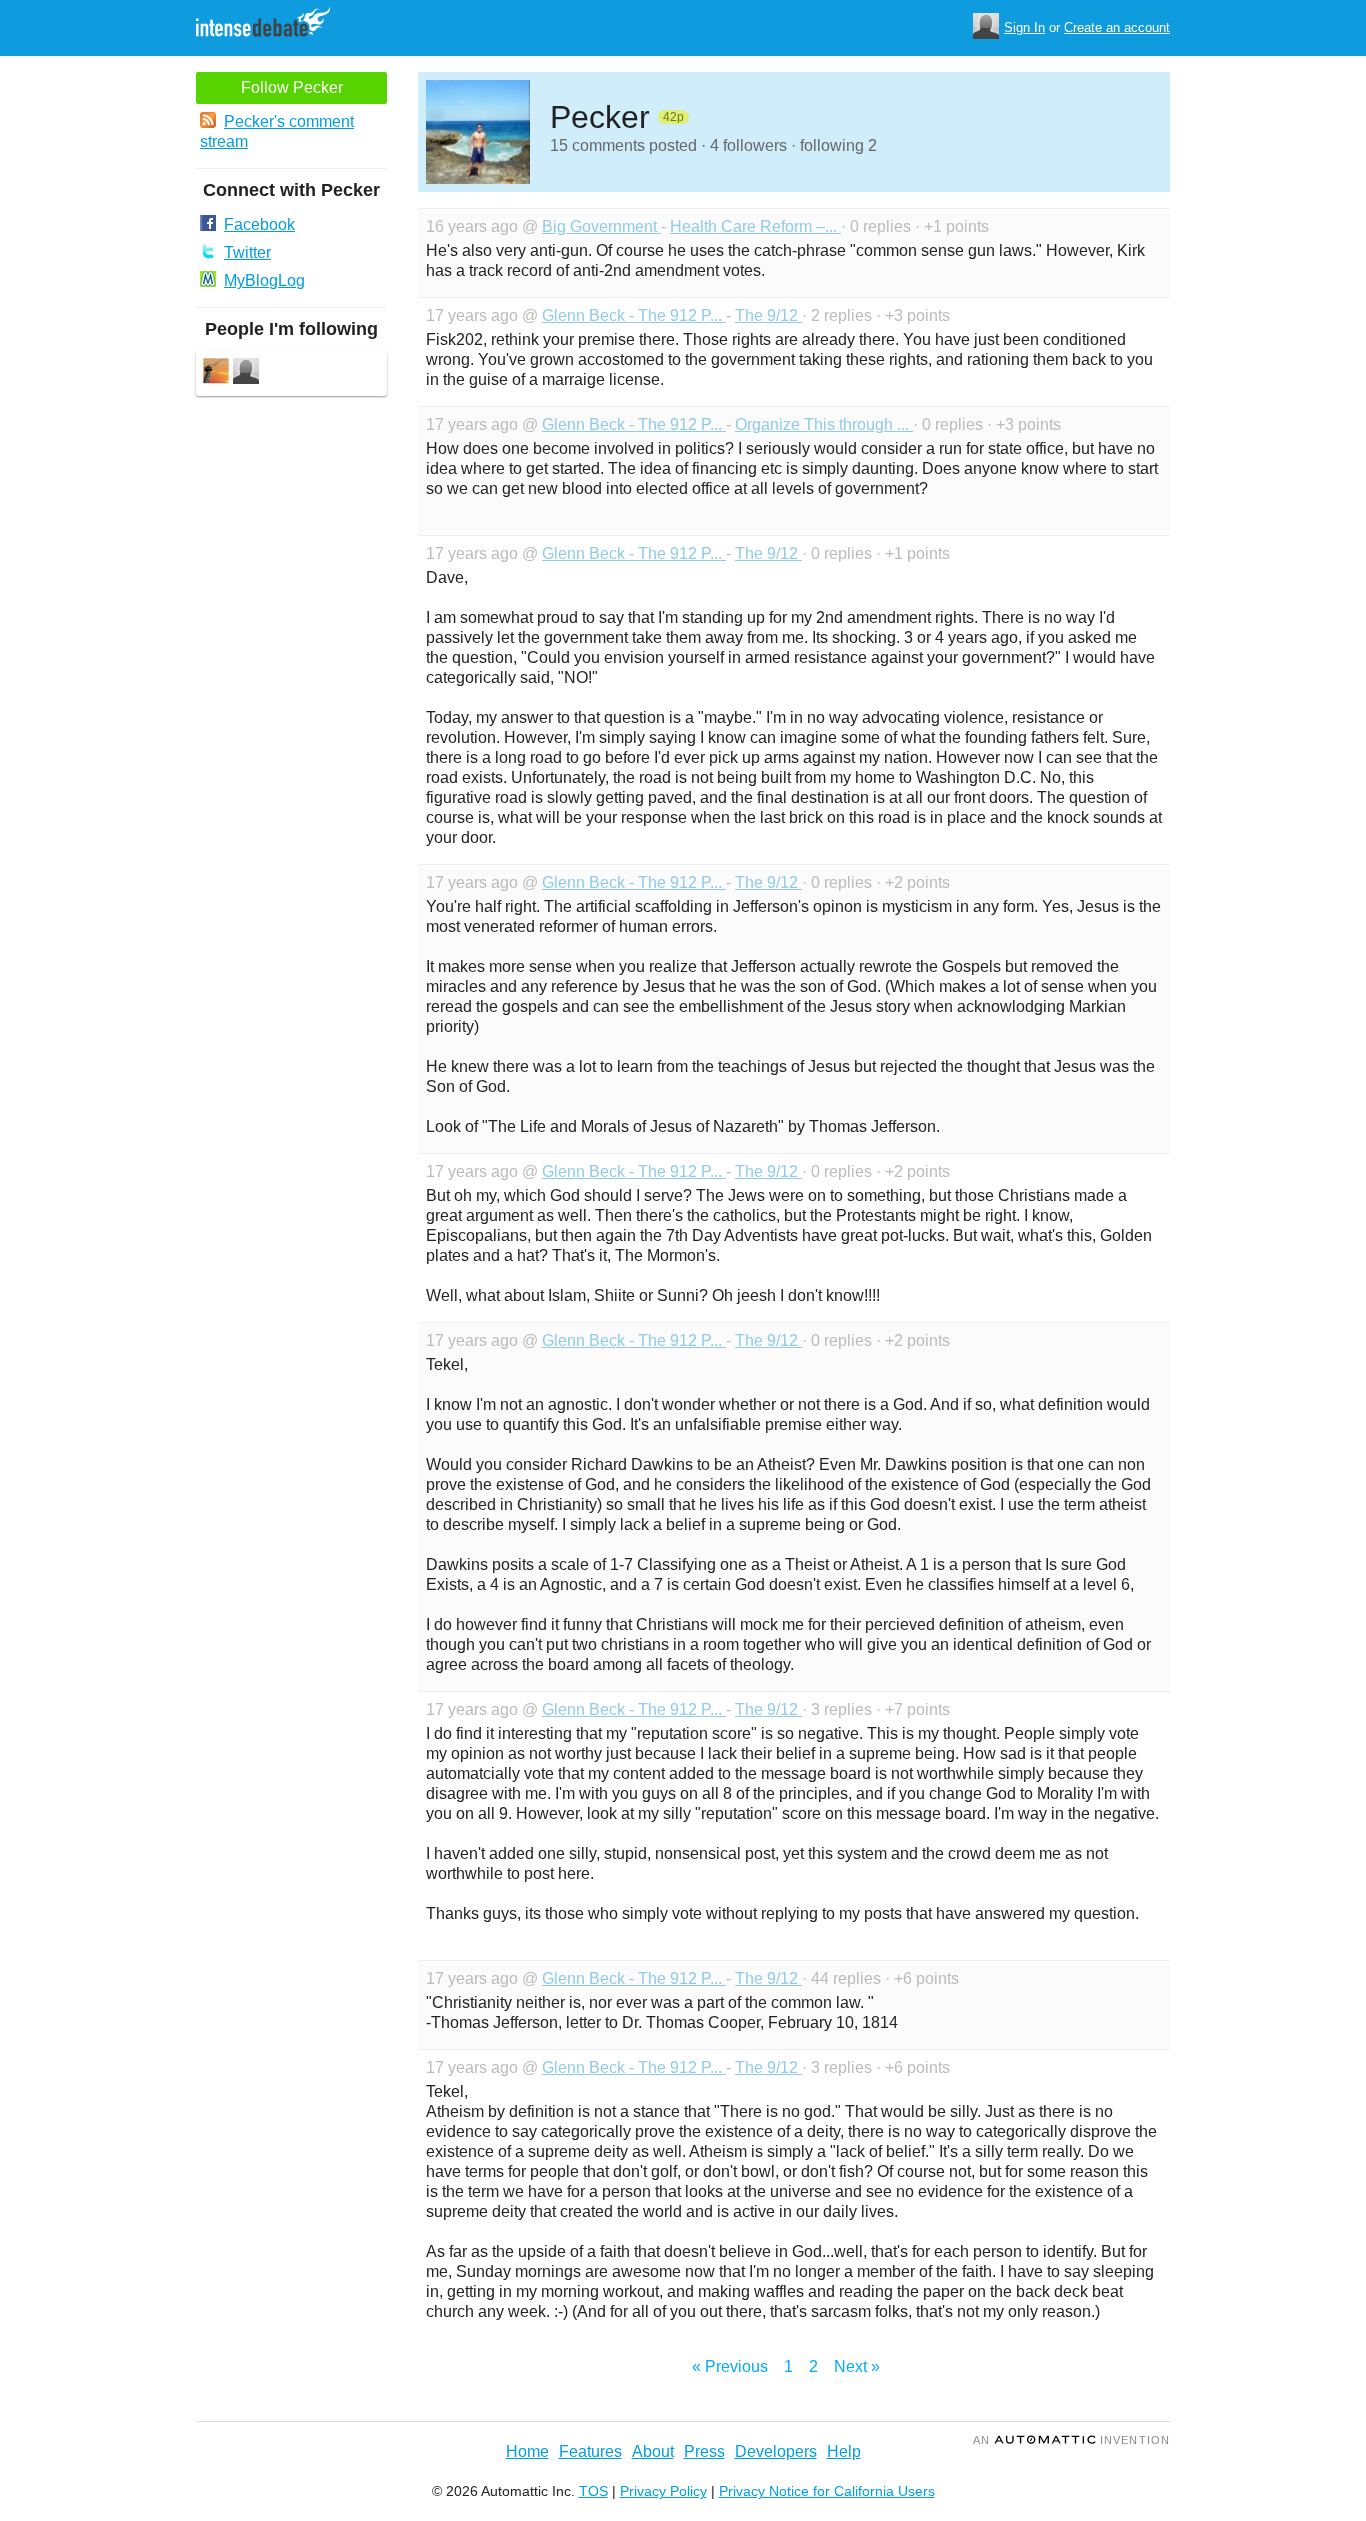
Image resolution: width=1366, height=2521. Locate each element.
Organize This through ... (824, 424)
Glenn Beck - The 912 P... (634, 315)
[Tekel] (246, 373)
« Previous (730, 2366)
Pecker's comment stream (277, 131)
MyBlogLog (264, 280)
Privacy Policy (663, 2491)
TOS (593, 2491)
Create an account (1117, 27)
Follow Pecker (292, 87)
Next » (857, 2366)
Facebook (259, 224)
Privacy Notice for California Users (827, 2491)
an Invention (1071, 2440)
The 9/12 (768, 315)
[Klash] (216, 373)
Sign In (1024, 27)
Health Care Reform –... (755, 226)
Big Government (601, 226)
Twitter (247, 252)
